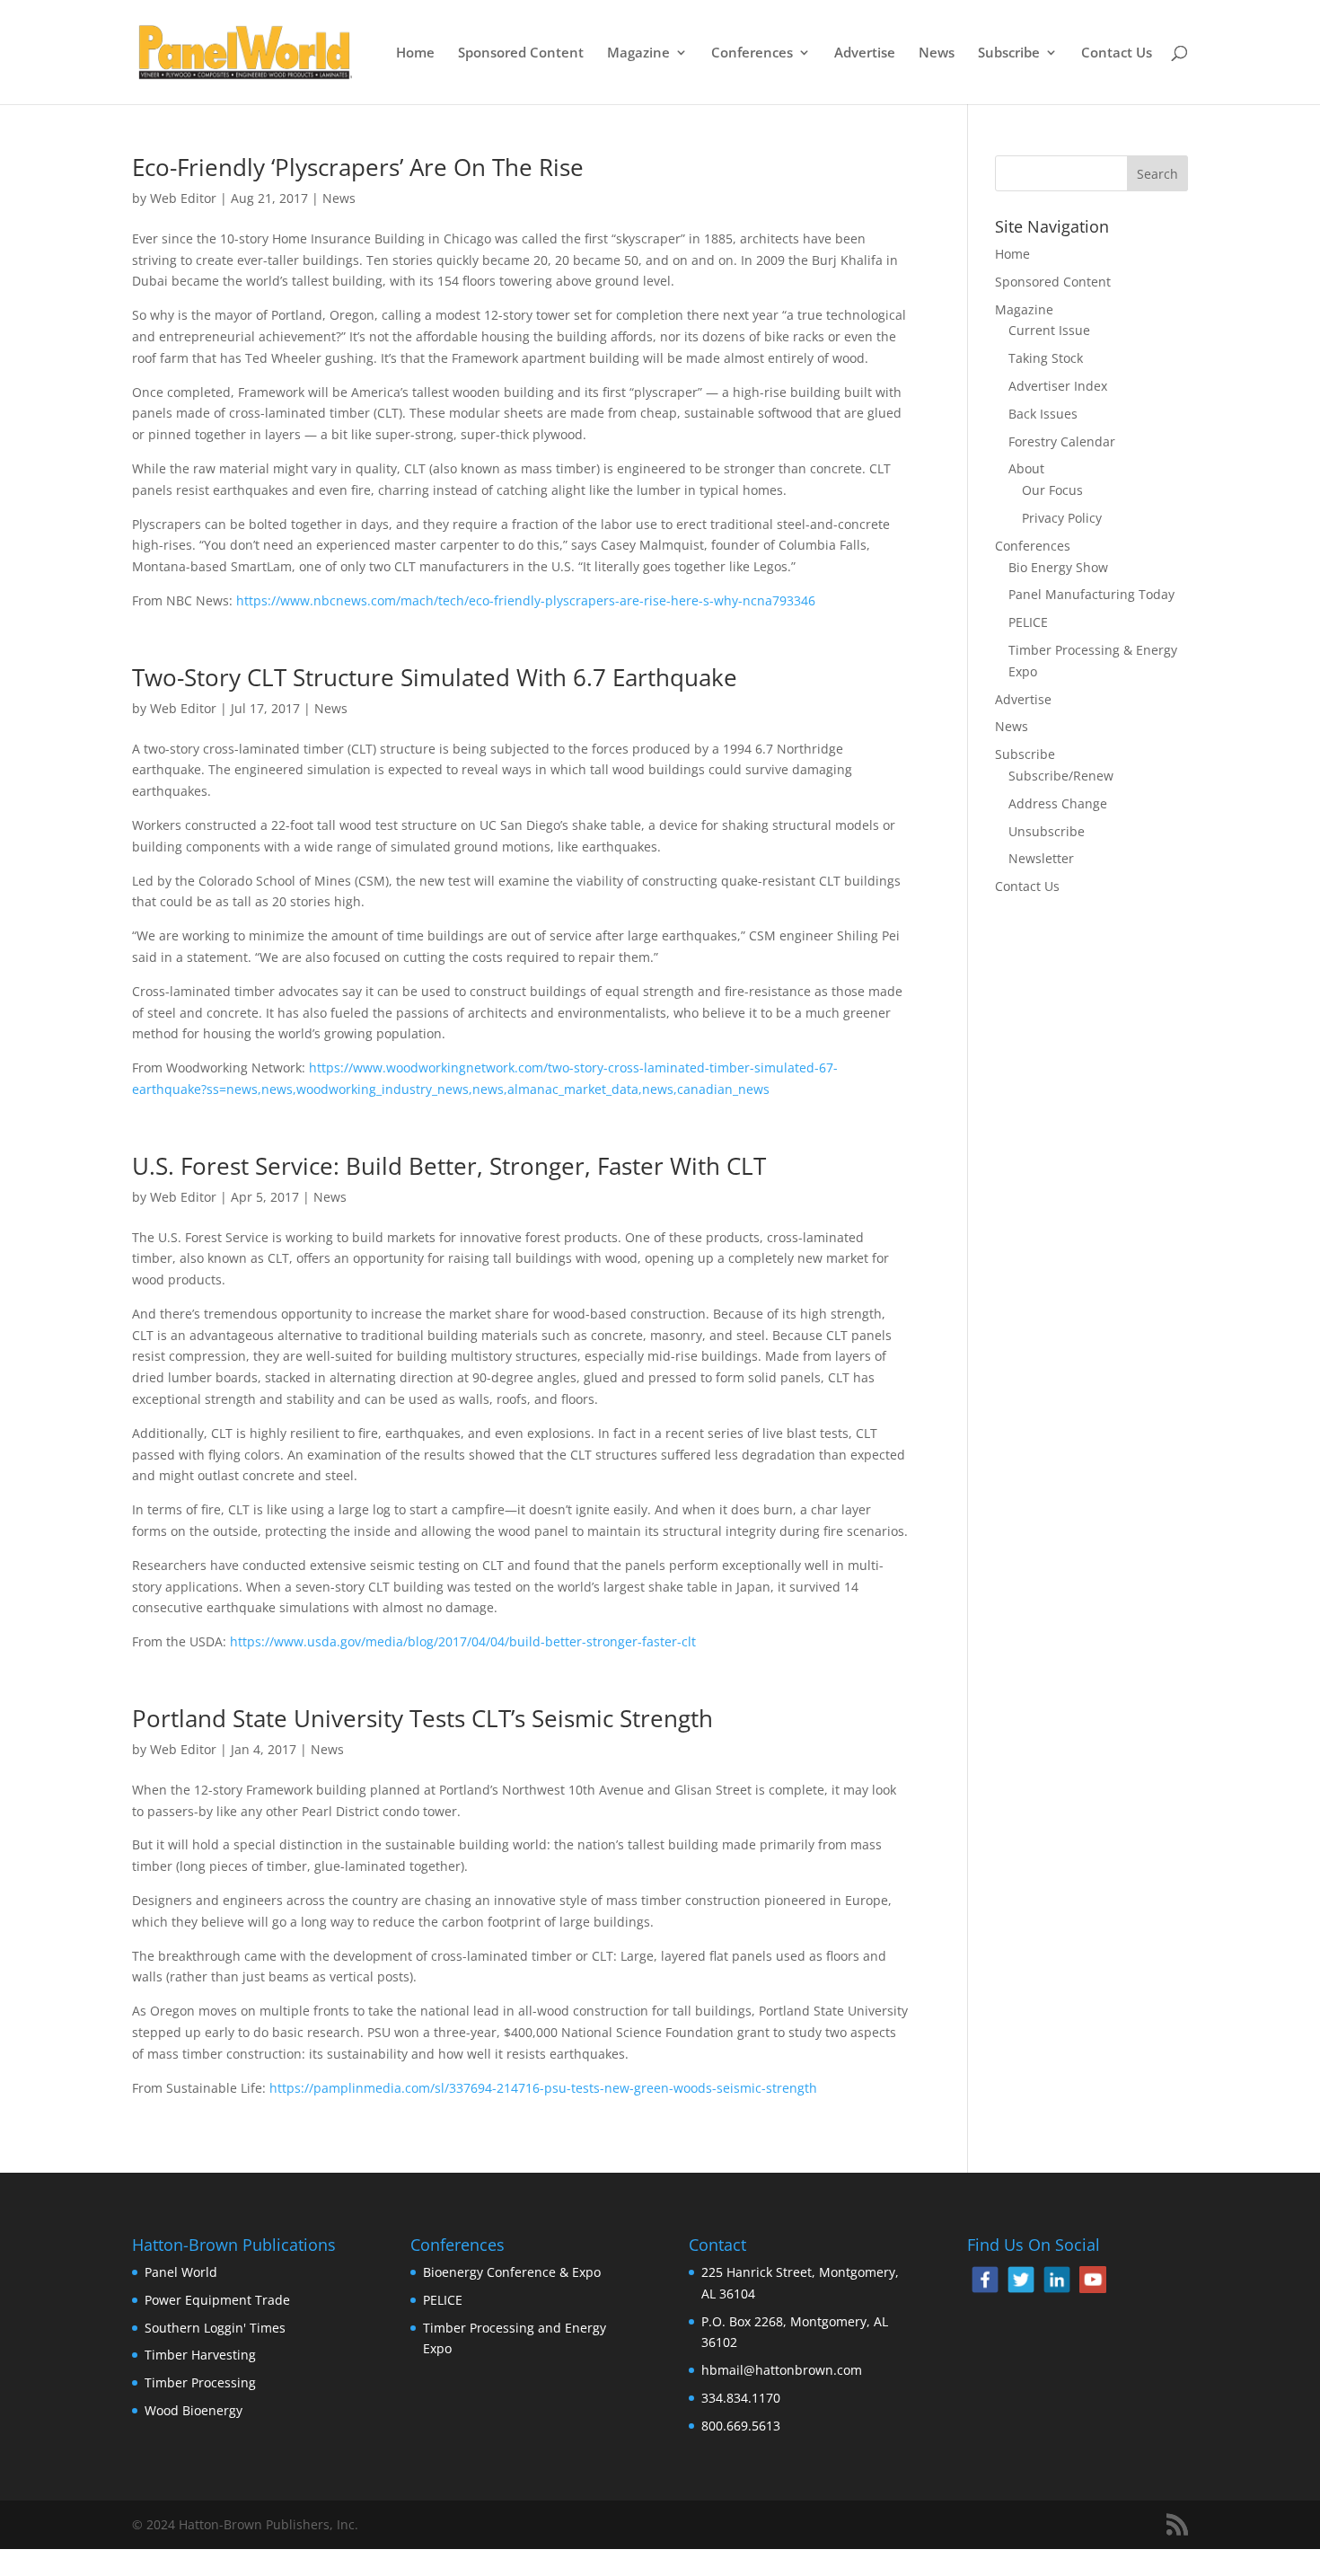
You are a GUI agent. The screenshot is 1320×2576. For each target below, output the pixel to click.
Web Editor (183, 198)
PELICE (1028, 622)
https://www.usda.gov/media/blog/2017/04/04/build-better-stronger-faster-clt (463, 1641)
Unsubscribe (1047, 831)
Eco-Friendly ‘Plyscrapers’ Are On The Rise (358, 167)
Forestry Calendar (1062, 441)
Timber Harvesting (200, 2355)
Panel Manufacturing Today (1091, 594)
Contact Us (1117, 53)
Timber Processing (200, 2382)
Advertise (865, 53)
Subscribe (1009, 53)
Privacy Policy (1062, 518)
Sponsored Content (521, 53)
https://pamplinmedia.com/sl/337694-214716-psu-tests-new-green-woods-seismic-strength (543, 2088)
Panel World (181, 2272)
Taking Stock (1046, 358)
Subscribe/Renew (1061, 776)
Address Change (1058, 803)
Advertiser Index (1058, 386)
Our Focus (1052, 490)
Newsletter (1041, 858)
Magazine (638, 53)
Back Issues (1043, 414)
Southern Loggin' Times (215, 2328)
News (937, 53)
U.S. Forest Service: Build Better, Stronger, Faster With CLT (449, 1166)
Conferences (752, 53)
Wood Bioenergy (194, 2410)
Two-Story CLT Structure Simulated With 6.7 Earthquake (435, 677)
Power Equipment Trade (217, 2300)
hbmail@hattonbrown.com (782, 2370)
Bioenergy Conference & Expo (512, 2272)
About (1026, 468)
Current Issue (1049, 330)
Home (415, 53)
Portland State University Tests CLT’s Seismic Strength (422, 1718)
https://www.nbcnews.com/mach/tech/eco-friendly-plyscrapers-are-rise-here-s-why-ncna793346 (526, 600)
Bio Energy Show (1058, 567)
